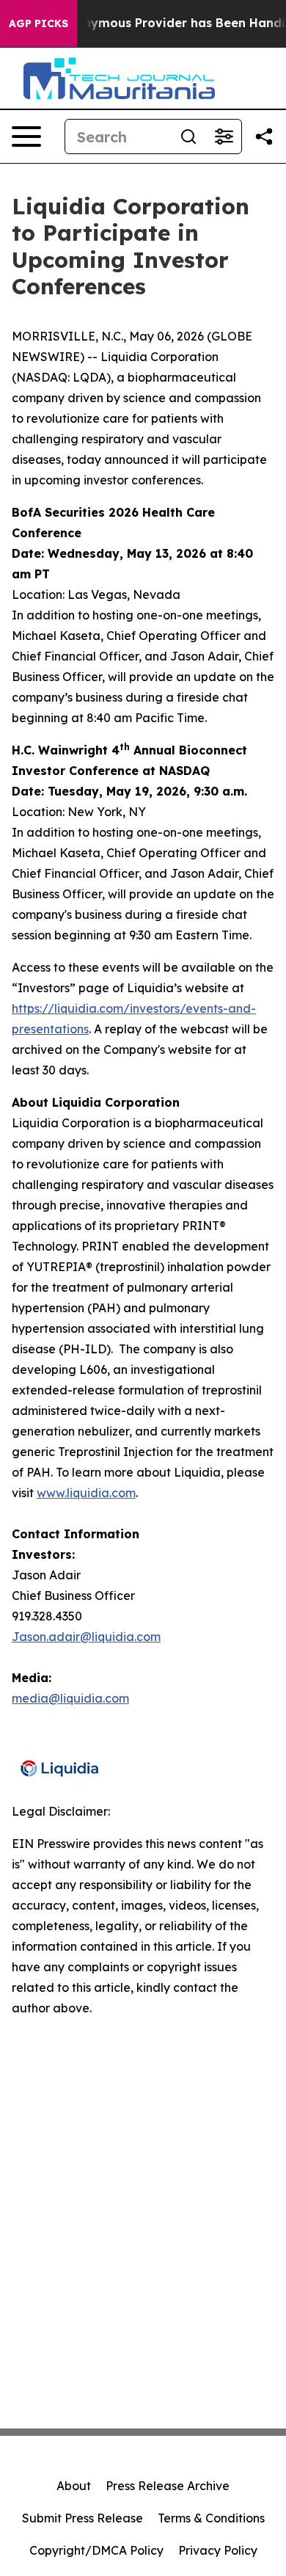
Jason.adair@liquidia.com (86, 1637)
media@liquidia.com (70, 1698)
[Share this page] (264, 137)
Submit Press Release (82, 2518)
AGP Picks (38, 23)
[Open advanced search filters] (224, 137)
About (74, 2486)
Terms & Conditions (211, 2518)
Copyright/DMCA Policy (96, 2550)
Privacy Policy (218, 2550)
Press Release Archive (168, 2486)
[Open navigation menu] (26, 137)
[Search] (188, 137)
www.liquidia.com (86, 1493)
